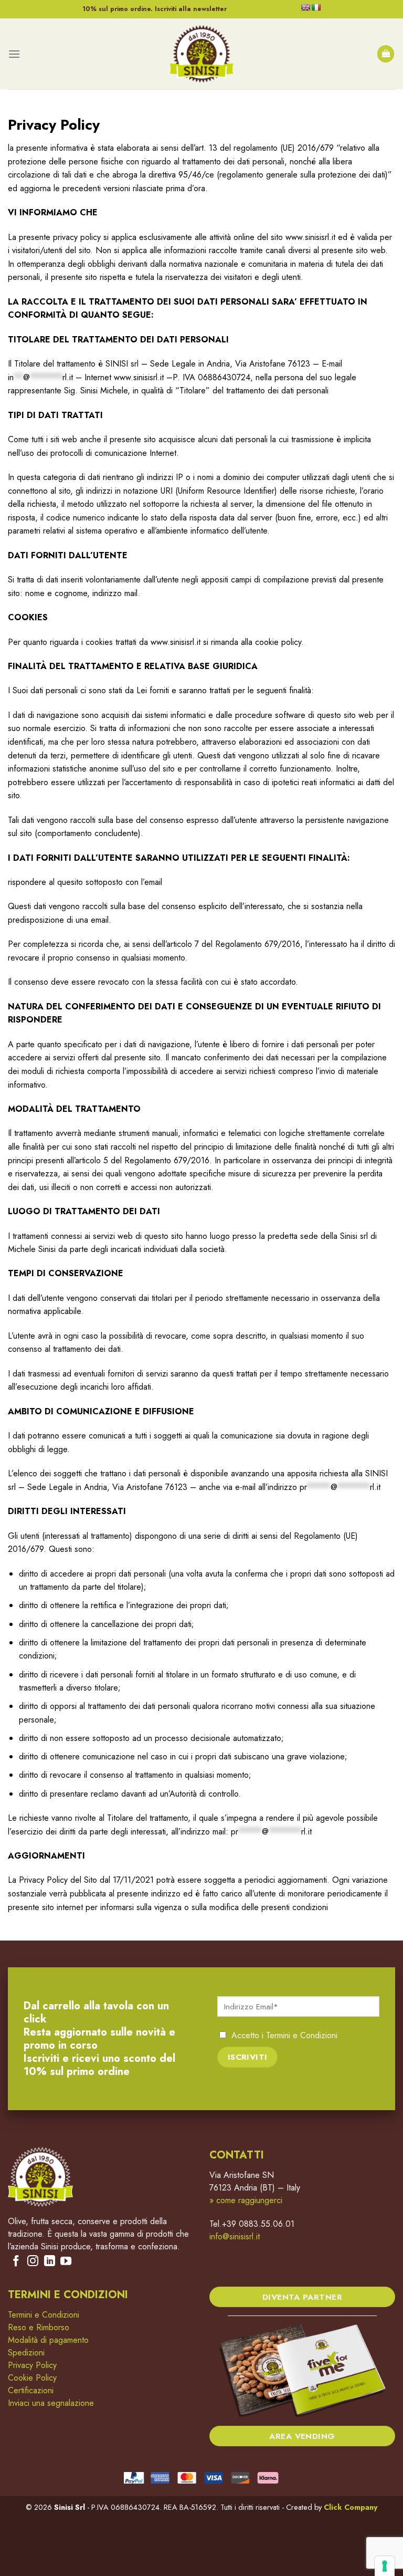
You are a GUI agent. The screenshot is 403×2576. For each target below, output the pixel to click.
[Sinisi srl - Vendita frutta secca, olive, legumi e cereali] (201, 54)
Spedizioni (26, 2353)
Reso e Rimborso (39, 2327)
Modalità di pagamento (48, 2340)
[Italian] (316, 7)
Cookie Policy (32, 2378)
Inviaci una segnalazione (51, 2403)
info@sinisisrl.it (235, 2236)
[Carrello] (386, 54)
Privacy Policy (32, 2365)
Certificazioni (31, 2390)
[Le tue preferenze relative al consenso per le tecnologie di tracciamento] (385, 2566)
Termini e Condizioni (302, 2035)
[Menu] (14, 54)
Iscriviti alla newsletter (191, 9)
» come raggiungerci (246, 2200)
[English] (305, 7)
